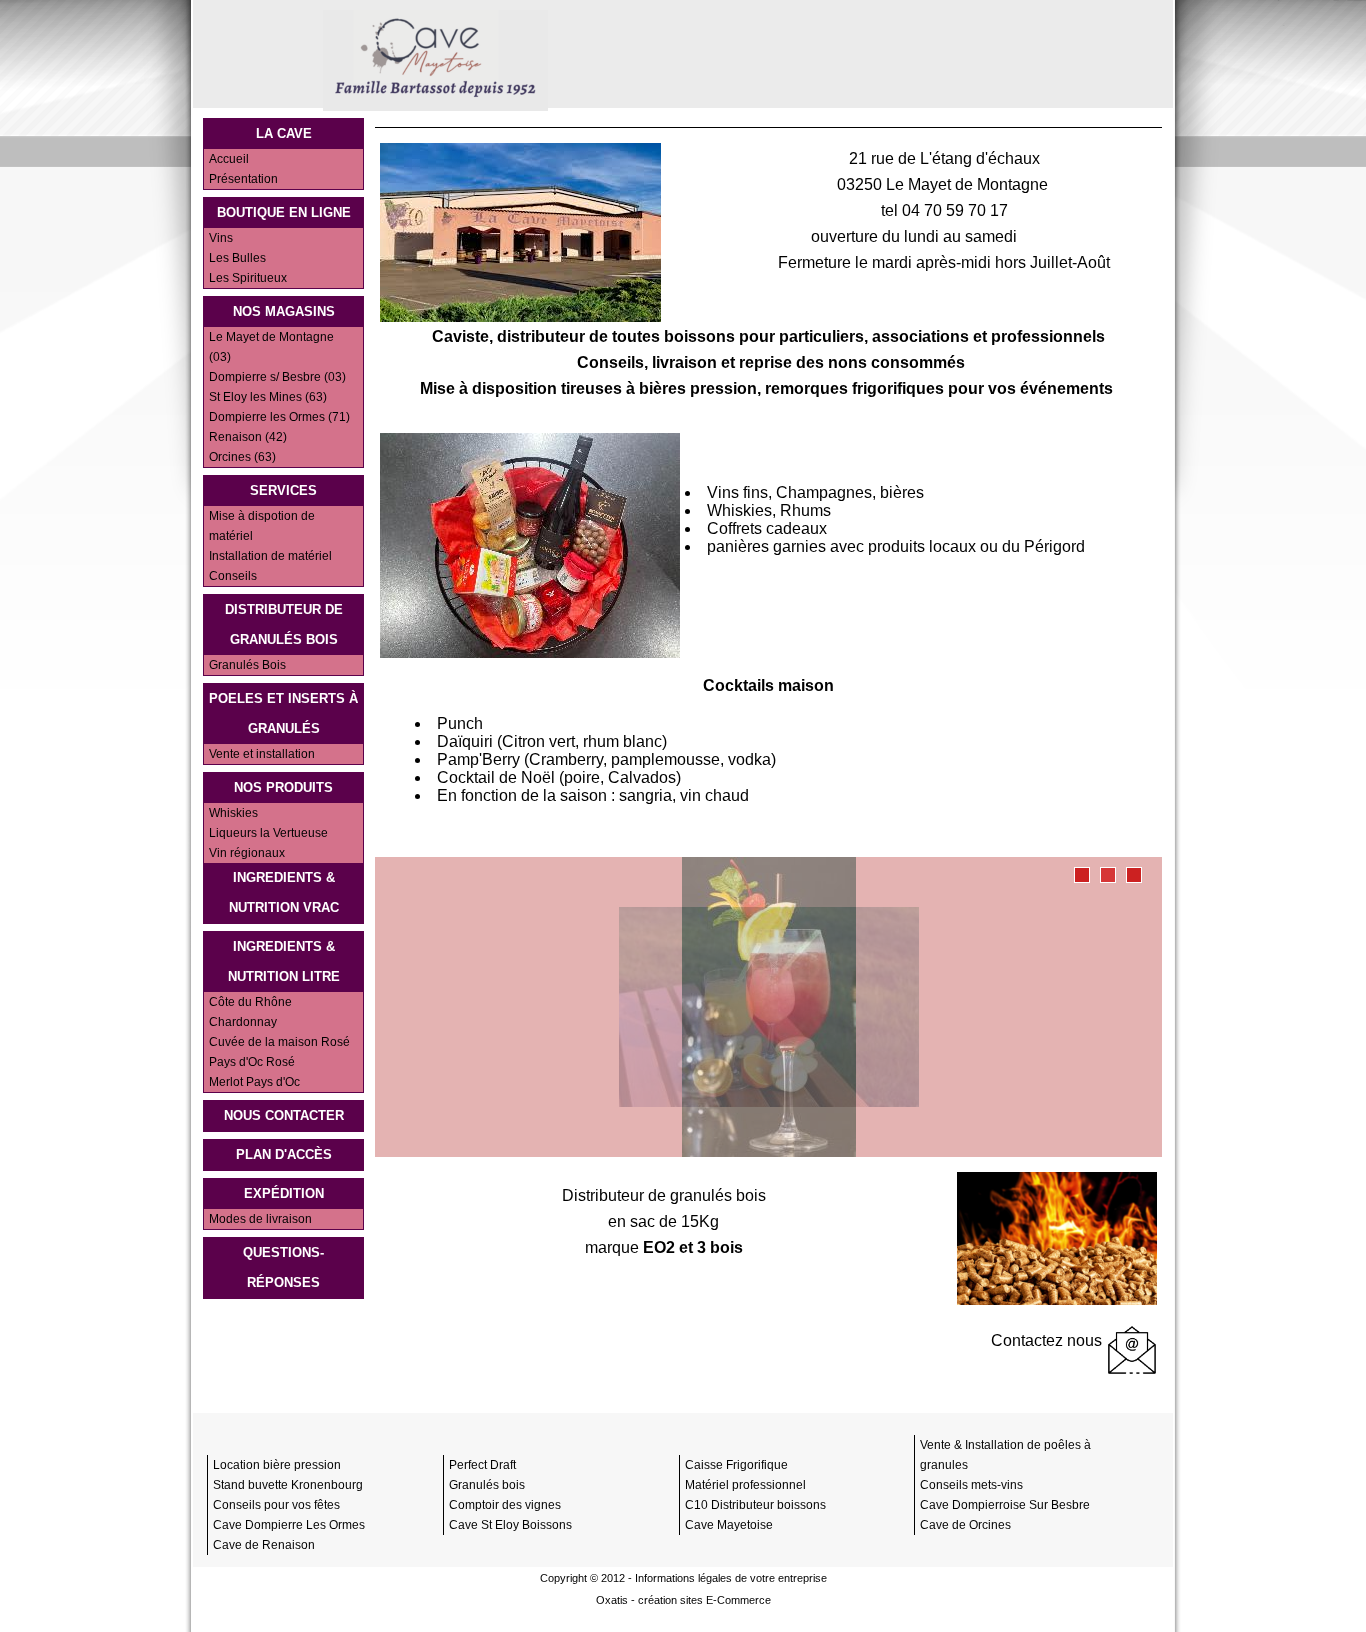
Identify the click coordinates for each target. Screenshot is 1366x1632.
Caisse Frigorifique (736, 1465)
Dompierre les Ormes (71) (279, 417)
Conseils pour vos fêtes (276, 1505)
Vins (221, 238)
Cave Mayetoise (729, 1525)
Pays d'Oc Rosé (252, 1062)
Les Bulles (237, 258)
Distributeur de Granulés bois (284, 624)
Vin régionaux (247, 853)
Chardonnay (243, 1022)
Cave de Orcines (965, 1525)
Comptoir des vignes (505, 1505)
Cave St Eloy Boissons (510, 1525)
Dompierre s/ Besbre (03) (277, 377)
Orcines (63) (242, 457)
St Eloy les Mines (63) (268, 397)
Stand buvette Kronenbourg (288, 1485)
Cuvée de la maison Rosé (279, 1042)
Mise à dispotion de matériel (262, 526)
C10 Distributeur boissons (755, 1505)
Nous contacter (284, 1115)
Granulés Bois (247, 665)
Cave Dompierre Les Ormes (289, 1525)
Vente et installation (262, 754)
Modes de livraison (260, 1219)
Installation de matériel (270, 556)
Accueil (229, 159)
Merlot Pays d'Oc (254, 1082)
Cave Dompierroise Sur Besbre (1005, 1505)
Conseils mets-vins (971, 1485)
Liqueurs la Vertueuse (268, 833)
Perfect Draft (482, 1465)
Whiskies (233, 813)
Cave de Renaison (264, 1545)
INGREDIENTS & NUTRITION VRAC (284, 892)
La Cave (284, 133)
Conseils (233, 576)
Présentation (243, 179)
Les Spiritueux (248, 278)
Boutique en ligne (284, 212)
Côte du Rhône (250, 1002)
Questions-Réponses (283, 1267)
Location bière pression (277, 1465)
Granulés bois (487, 1485)
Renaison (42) (248, 437)
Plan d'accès (284, 1154)
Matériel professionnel (745, 1485)
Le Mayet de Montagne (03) (271, 347)
